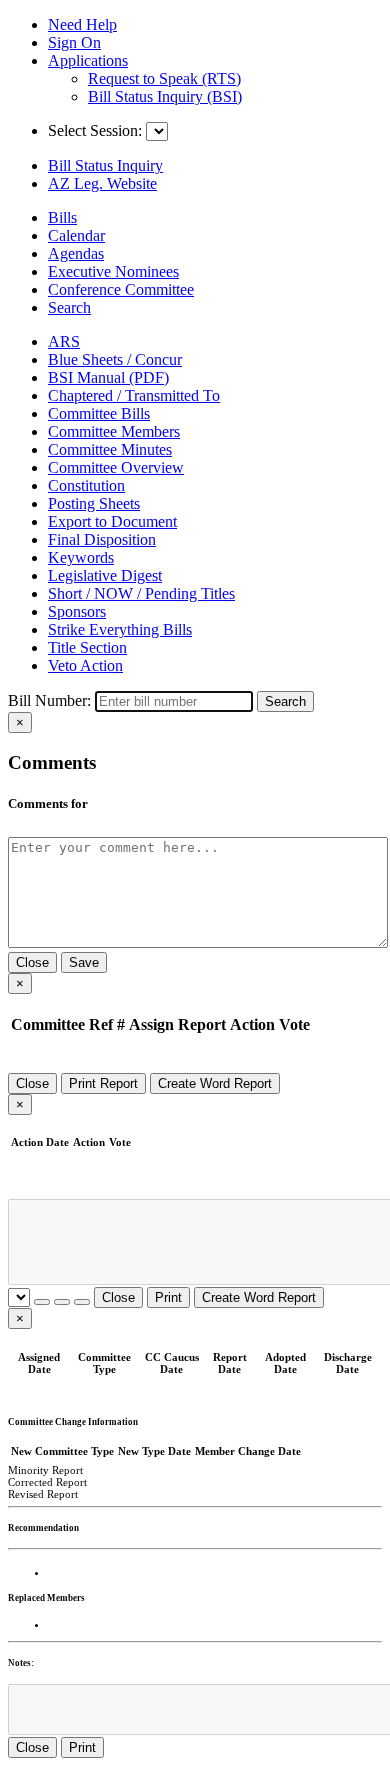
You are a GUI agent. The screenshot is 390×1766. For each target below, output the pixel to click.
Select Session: (95, 130)
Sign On (74, 42)
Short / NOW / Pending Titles (141, 593)
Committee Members (114, 431)
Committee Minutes (110, 449)
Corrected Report (47, 1482)
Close (32, 962)
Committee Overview (116, 467)
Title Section (87, 647)
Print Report (103, 1083)
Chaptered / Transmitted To (134, 395)
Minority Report (45, 1470)
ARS (64, 341)
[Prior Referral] (42, 1302)
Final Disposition (102, 539)
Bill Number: (49, 700)
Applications (88, 60)
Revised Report (43, 1494)
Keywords (81, 557)
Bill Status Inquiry (105, 165)
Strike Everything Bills (120, 629)
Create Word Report (215, 1083)
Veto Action (85, 665)
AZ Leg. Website (102, 183)
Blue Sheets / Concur (115, 359)
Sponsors (77, 611)
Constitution (86, 485)
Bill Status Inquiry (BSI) (165, 96)
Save (84, 962)
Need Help (82, 24)
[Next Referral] (62, 1302)
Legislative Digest (105, 575)
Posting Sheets (94, 503)
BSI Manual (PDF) (108, 377)
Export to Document (112, 521)
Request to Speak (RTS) (164, 78)
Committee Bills (99, 413)
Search (285, 701)
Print (168, 1297)
